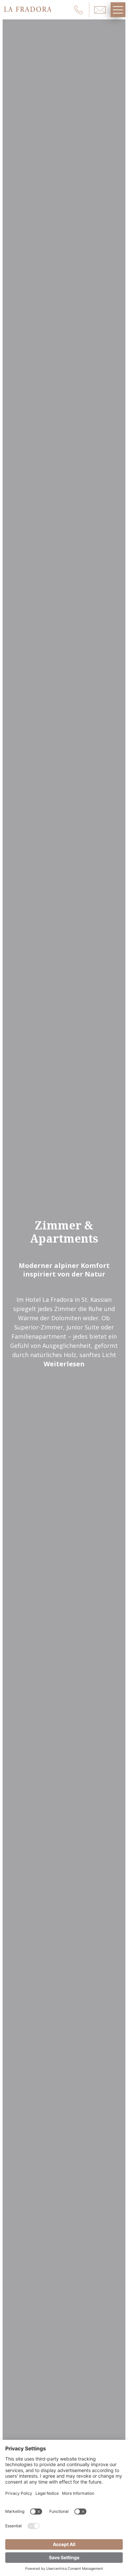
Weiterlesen (64, 1364)
